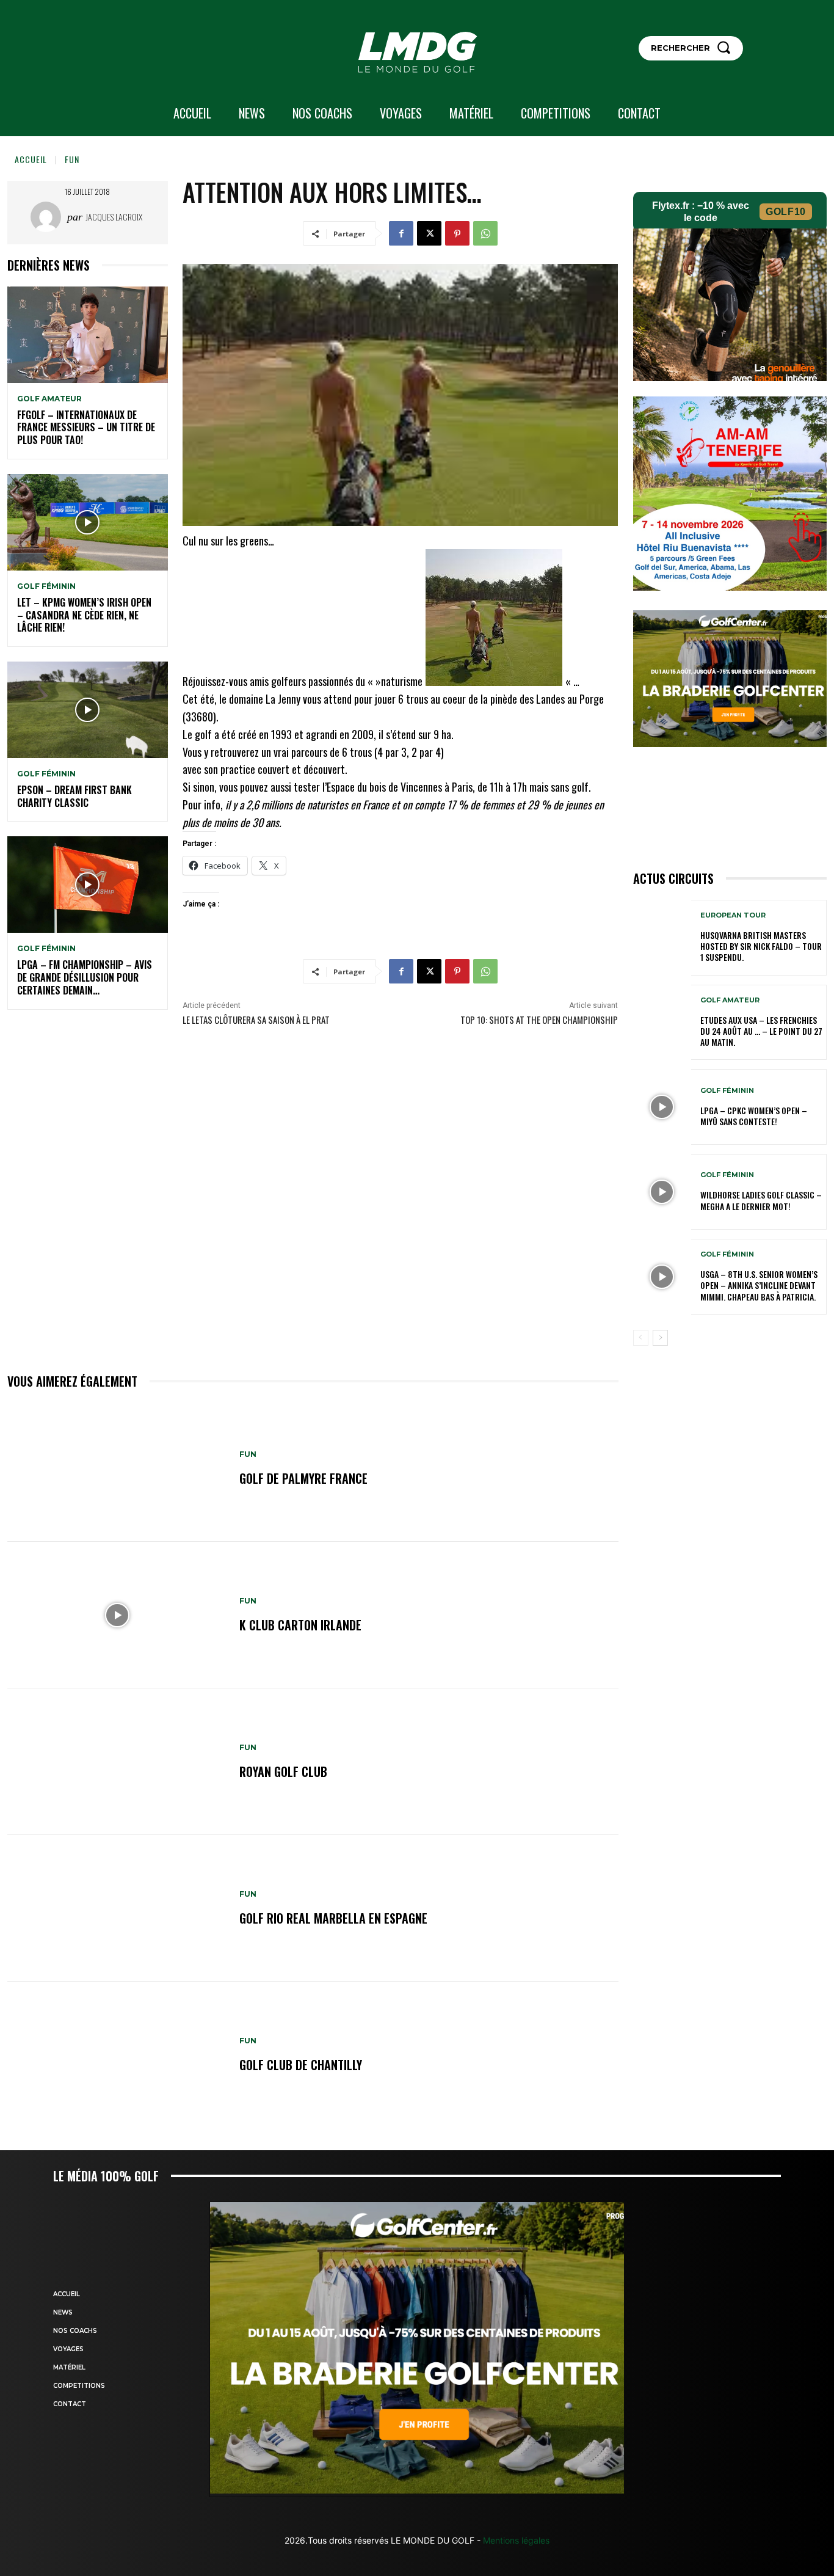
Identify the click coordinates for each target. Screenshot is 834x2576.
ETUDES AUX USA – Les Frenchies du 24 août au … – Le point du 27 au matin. (761, 1031)
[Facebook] (401, 233)
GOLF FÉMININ (46, 586)
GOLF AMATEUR (49, 399)
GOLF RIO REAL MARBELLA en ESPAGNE (333, 1918)
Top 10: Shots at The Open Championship (539, 1020)
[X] (429, 233)
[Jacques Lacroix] (49, 217)
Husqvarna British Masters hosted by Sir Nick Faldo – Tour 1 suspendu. (761, 946)
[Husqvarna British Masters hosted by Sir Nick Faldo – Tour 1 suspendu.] (662, 938)
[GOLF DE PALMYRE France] (117, 1469)
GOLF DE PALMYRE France (303, 1478)
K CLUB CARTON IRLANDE (300, 1625)
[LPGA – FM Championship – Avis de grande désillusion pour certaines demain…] (88, 885)
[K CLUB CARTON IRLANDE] (117, 1615)
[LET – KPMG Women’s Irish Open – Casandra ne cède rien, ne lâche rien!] (88, 522)
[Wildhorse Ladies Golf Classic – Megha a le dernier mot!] (662, 1192)
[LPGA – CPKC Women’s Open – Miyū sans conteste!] (662, 1107)
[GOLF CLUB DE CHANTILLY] (117, 2055)
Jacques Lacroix (114, 217)
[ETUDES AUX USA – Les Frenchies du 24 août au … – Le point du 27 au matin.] (662, 1023)
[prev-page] (641, 1338)
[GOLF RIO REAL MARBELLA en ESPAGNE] (117, 1908)
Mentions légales (515, 2540)
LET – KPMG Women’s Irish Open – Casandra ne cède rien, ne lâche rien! (84, 615)
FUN (72, 159)
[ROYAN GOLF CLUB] (117, 1762)
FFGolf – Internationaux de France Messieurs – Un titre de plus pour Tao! (86, 428)
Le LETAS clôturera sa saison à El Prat (256, 1020)
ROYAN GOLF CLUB (283, 1771)
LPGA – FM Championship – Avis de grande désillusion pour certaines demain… (85, 977)
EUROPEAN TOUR (733, 915)
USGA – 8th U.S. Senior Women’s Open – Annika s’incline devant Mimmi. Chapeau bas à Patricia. (759, 1285)
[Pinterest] (457, 233)
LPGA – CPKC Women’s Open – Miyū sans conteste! (754, 1116)
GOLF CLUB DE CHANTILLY (301, 2065)
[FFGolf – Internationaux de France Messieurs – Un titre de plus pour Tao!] (88, 335)
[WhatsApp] (485, 233)
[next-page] (660, 1338)
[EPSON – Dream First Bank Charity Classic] (88, 710)
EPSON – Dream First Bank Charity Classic (74, 796)
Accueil (31, 159)
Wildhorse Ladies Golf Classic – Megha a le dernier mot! (761, 1200)
